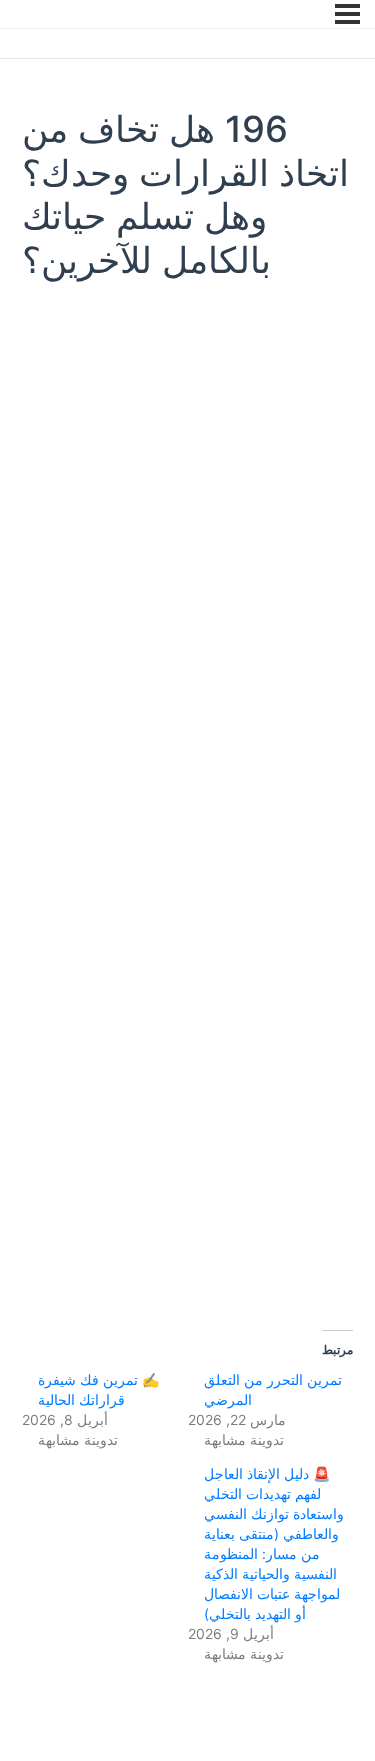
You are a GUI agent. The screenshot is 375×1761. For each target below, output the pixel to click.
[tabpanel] (187, 801)
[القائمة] (347, 14)
